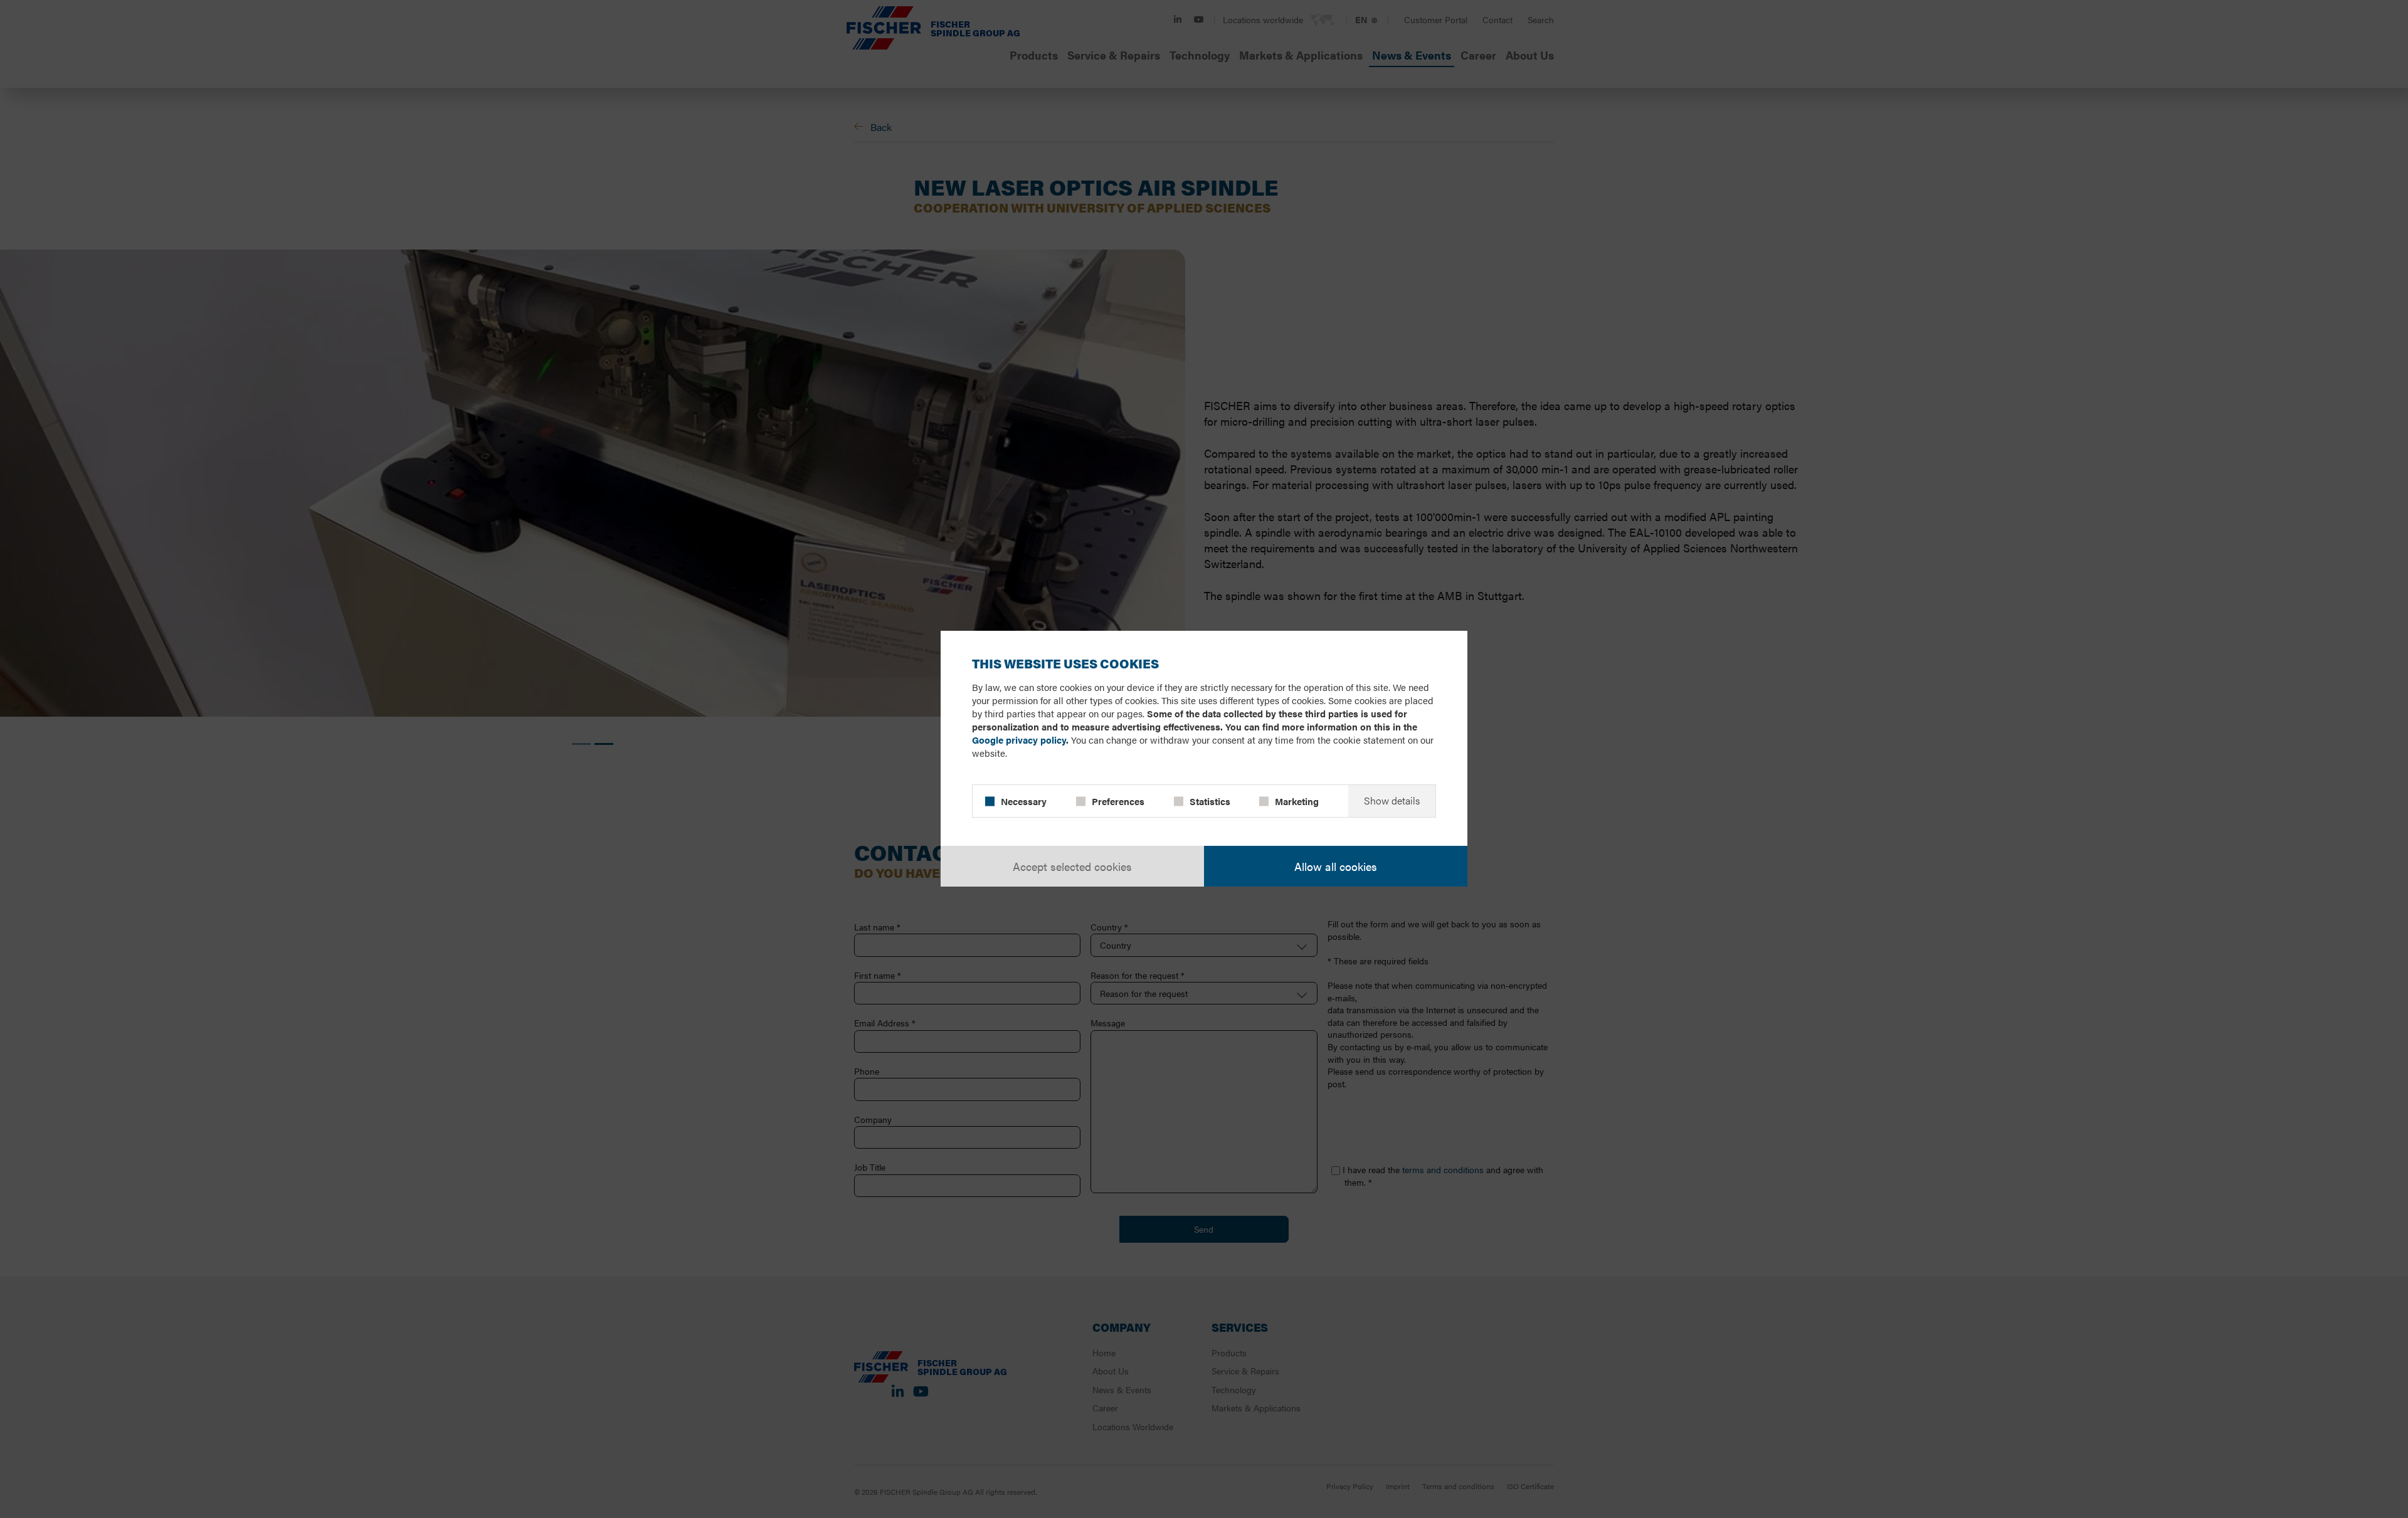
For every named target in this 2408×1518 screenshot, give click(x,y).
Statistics (1210, 801)
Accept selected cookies (1072, 866)
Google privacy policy (1019, 740)
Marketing (1297, 801)
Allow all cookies (1336, 866)
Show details (1392, 801)
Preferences (1118, 801)
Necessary (1024, 801)
